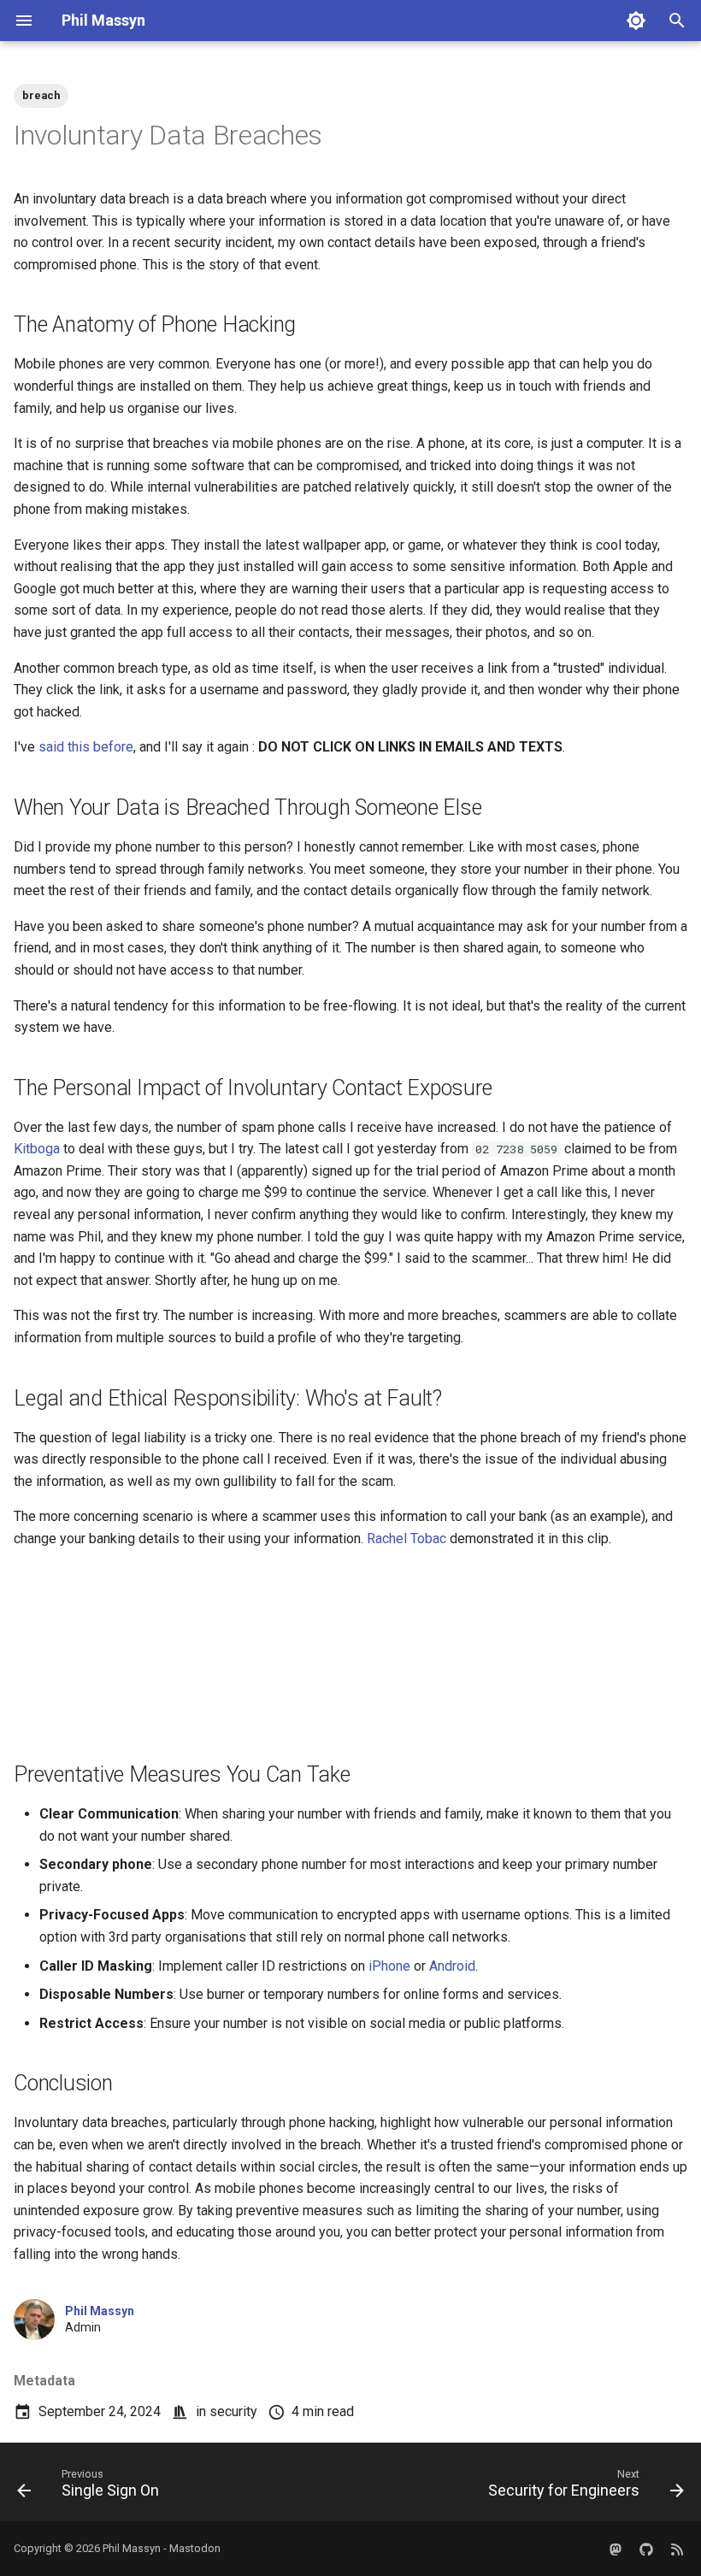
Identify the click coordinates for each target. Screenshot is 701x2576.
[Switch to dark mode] (636, 21)
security (233, 2411)
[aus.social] (616, 2549)
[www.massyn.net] (677, 2549)
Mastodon (195, 2548)
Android (452, 1966)
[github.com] (646, 2549)
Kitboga (37, 1149)
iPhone (389, 1966)
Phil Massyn (100, 2311)
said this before (86, 747)
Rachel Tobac (406, 1539)
